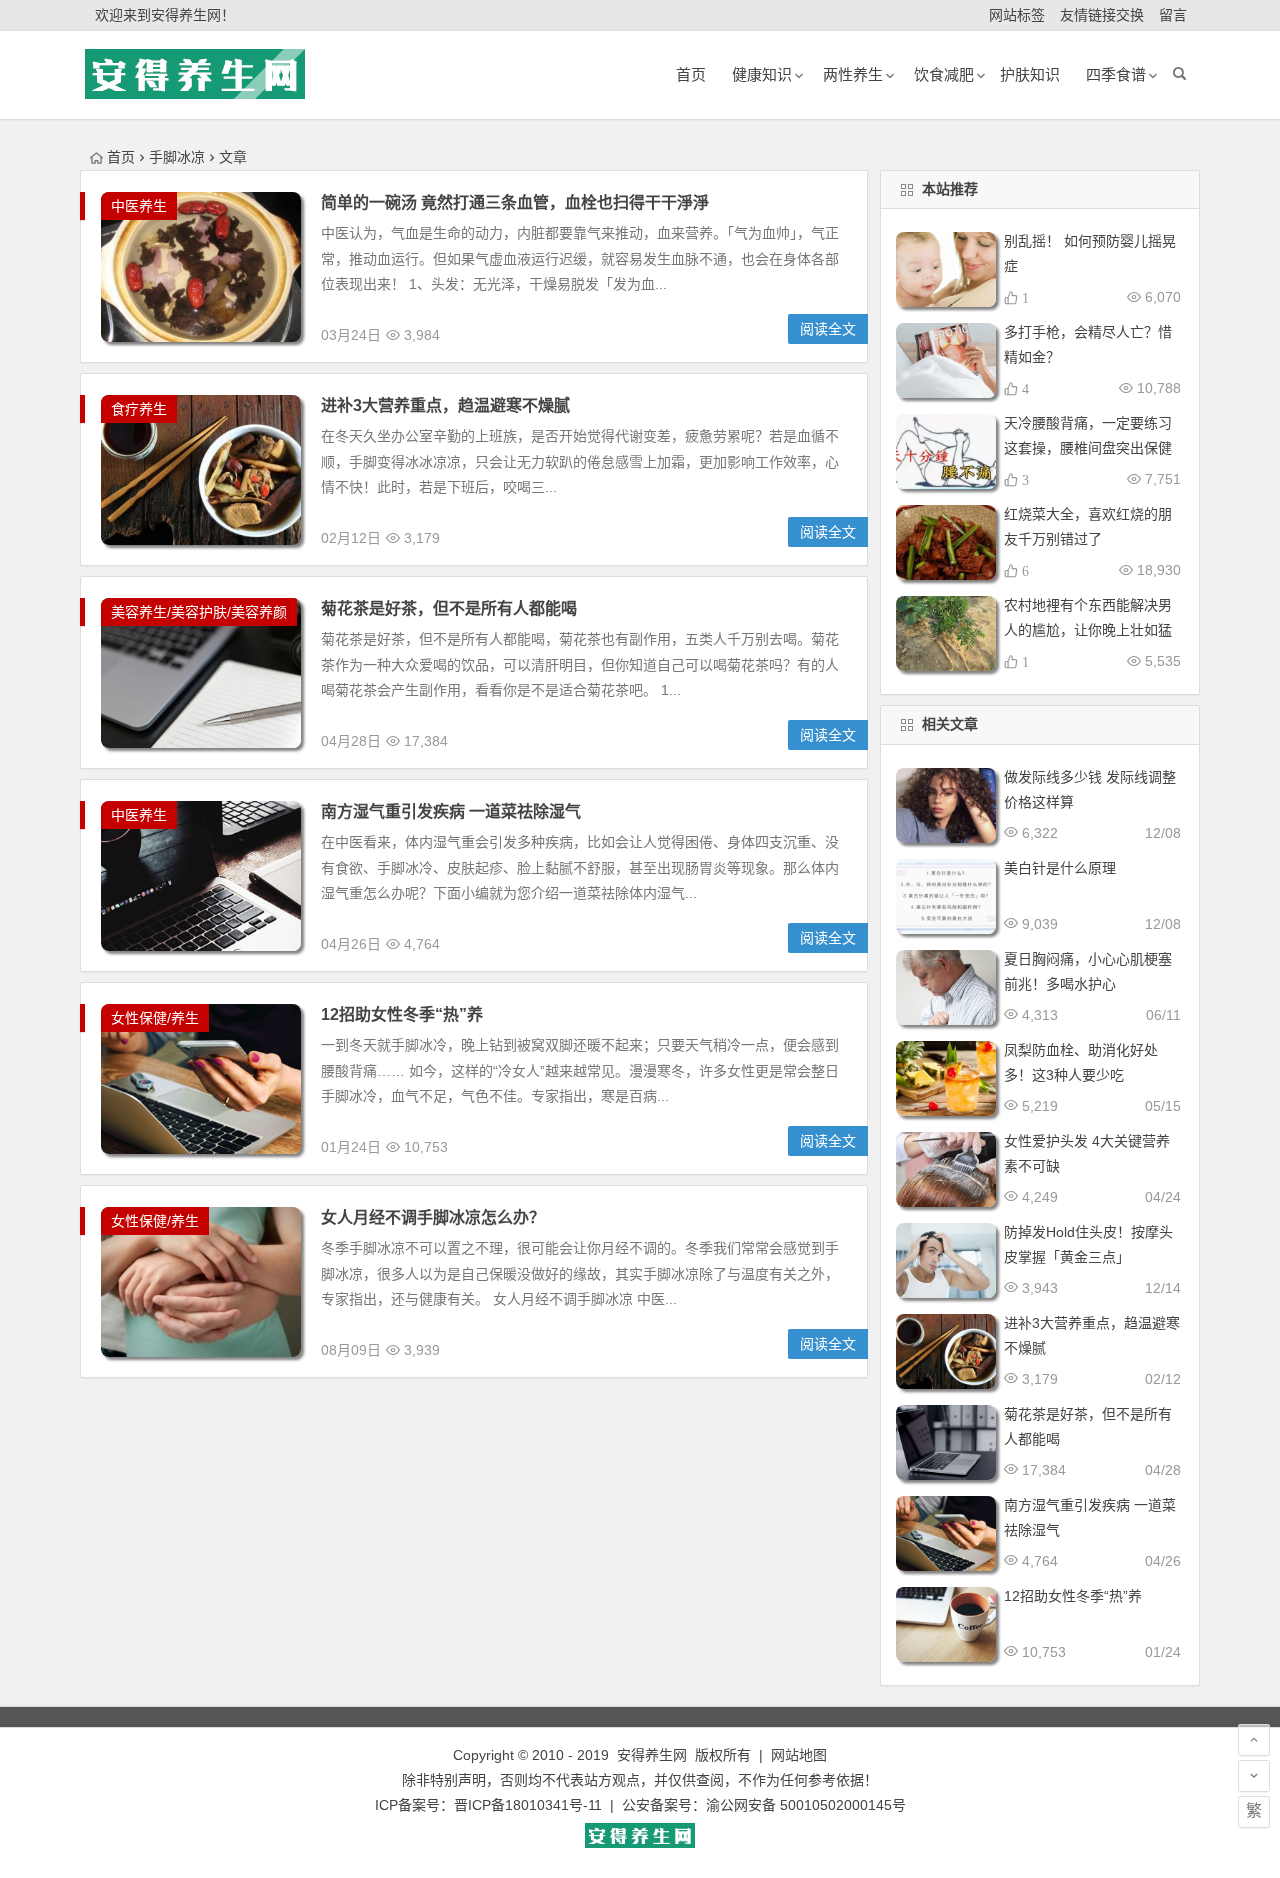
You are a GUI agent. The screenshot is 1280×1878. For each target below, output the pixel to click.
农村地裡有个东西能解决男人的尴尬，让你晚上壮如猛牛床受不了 (1088, 630)
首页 (121, 157)
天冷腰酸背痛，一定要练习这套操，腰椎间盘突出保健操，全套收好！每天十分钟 (1088, 448)
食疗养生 (139, 409)
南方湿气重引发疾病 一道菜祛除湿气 (451, 811)
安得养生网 (652, 1755)
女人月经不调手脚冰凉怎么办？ (433, 1217)
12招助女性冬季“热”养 (402, 1014)
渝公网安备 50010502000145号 (806, 1805)
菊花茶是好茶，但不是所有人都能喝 (449, 608)
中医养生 (139, 206)
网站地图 (799, 1755)
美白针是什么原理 (1060, 868)
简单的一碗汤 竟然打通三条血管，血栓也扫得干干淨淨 (515, 202)
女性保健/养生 (155, 1018)
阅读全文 (828, 329)
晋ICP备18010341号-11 (528, 1805)
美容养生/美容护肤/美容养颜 (199, 612)
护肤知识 (1030, 74)
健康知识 (762, 74)
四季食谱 (1116, 74)
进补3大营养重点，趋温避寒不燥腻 (445, 405)
